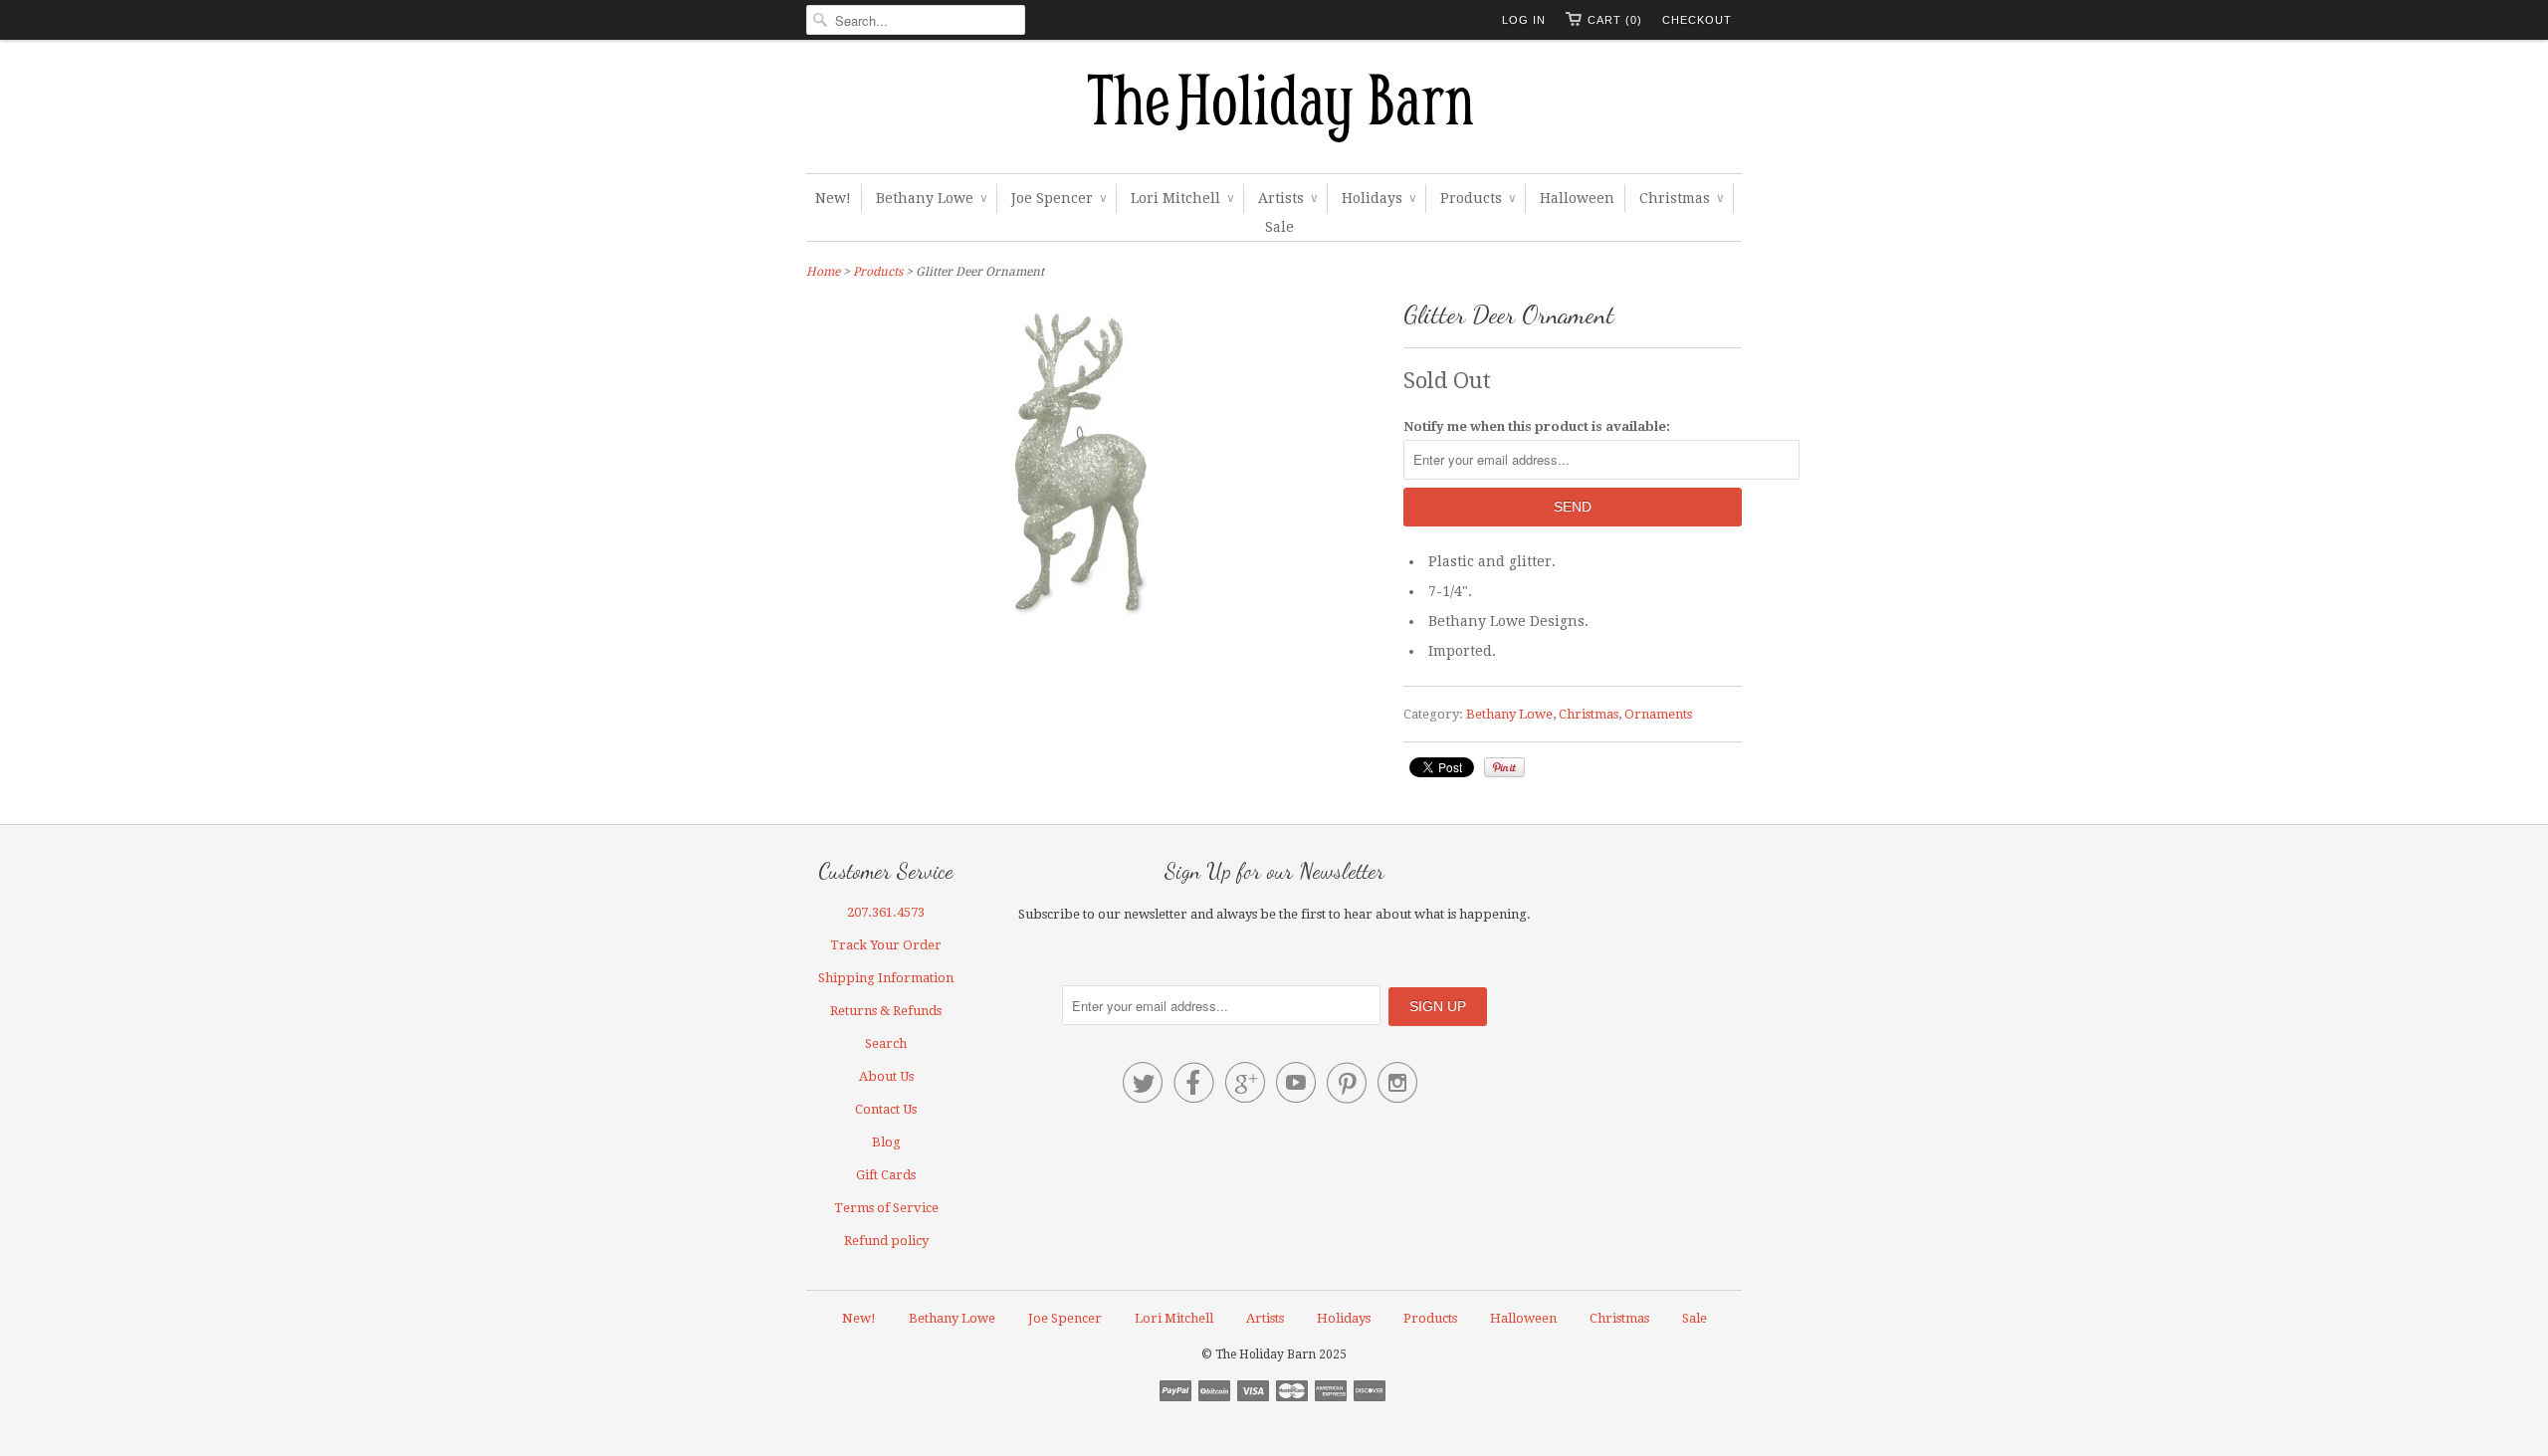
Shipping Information (886, 978)
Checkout (1697, 20)
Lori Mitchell (1182, 198)
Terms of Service (886, 1208)
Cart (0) (1615, 20)
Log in (1524, 20)
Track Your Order (886, 945)
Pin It (1504, 767)
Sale (1279, 227)
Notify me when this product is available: (1537, 426)
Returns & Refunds (886, 1011)
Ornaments (1658, 714)
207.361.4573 (886, 912)
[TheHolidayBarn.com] (1274, 111)
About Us (886, 1076)
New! (833, 198)
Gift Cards (886, 1175)
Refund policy (886, 1241)
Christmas (1681, 198)
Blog (886, 1142)
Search (886, 1043)
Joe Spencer (1059, 198)
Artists (1287, 198)
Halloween (1577, 198)
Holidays (1379, 198)
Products (1478, 198)
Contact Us (886, 1109)
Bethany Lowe (931, 198)
